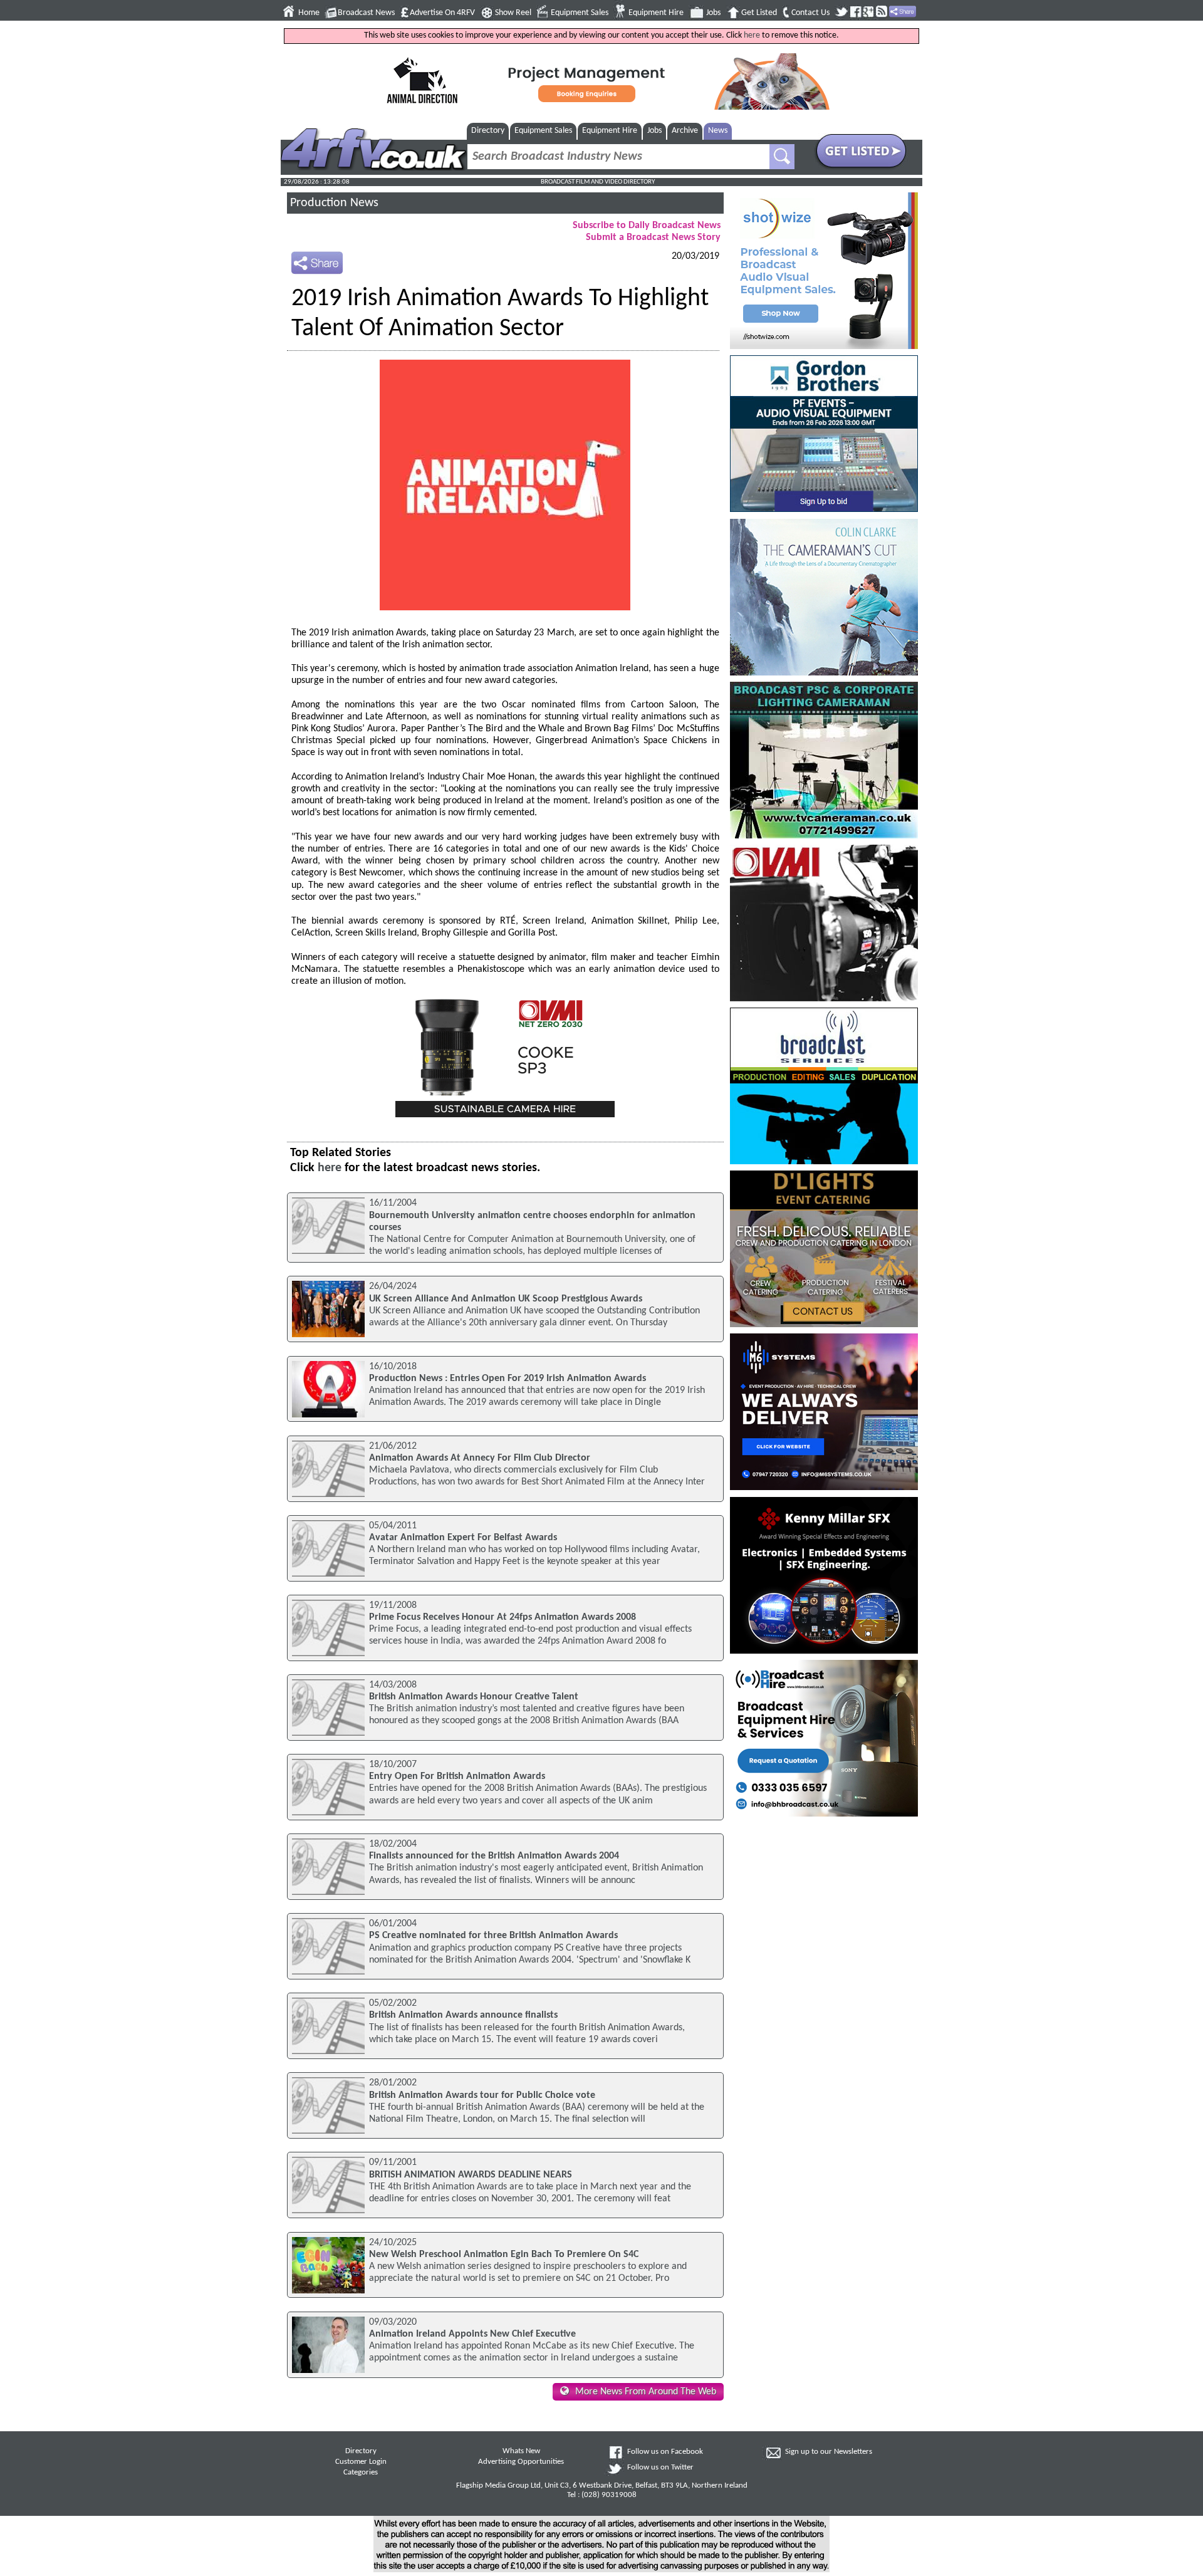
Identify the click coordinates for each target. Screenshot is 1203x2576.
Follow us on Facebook (665, 2452)
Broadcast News (366, 13)
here (752, 35)
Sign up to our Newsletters (829, 2452)
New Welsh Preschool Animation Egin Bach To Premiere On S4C (504, 2255)
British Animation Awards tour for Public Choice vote (482, 2095)
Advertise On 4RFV (442, 13)
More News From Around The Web (646, 2392)
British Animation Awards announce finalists (463, 2015)
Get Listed (759, 13)
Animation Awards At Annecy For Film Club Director (480, 1458)
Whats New (521, 2451)
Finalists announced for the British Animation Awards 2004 (494, 1856)
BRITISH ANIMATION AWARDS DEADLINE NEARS (471, 2175)
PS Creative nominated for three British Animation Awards (493, 1936)
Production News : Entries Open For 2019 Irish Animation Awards (508, 1379)
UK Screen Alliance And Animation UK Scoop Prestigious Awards (506, 1299)
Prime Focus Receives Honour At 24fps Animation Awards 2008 (503, 1617)
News (718, 131)
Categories (361, 2473)
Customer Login (361, 2462)
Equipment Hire (656, 13)
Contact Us (810, 13)
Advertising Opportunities (521, 2462)
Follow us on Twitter (660, 2468)
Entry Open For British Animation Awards (457, 1776)
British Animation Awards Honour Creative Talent (474, 1697)
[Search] (782, 157)
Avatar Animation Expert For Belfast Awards (463, 1538)
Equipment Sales (580, 13)
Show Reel (513, 13)
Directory (488, 131)
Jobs (713, 13)
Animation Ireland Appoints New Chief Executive (472, 2334)
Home (309, 13)
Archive (685, 131)
